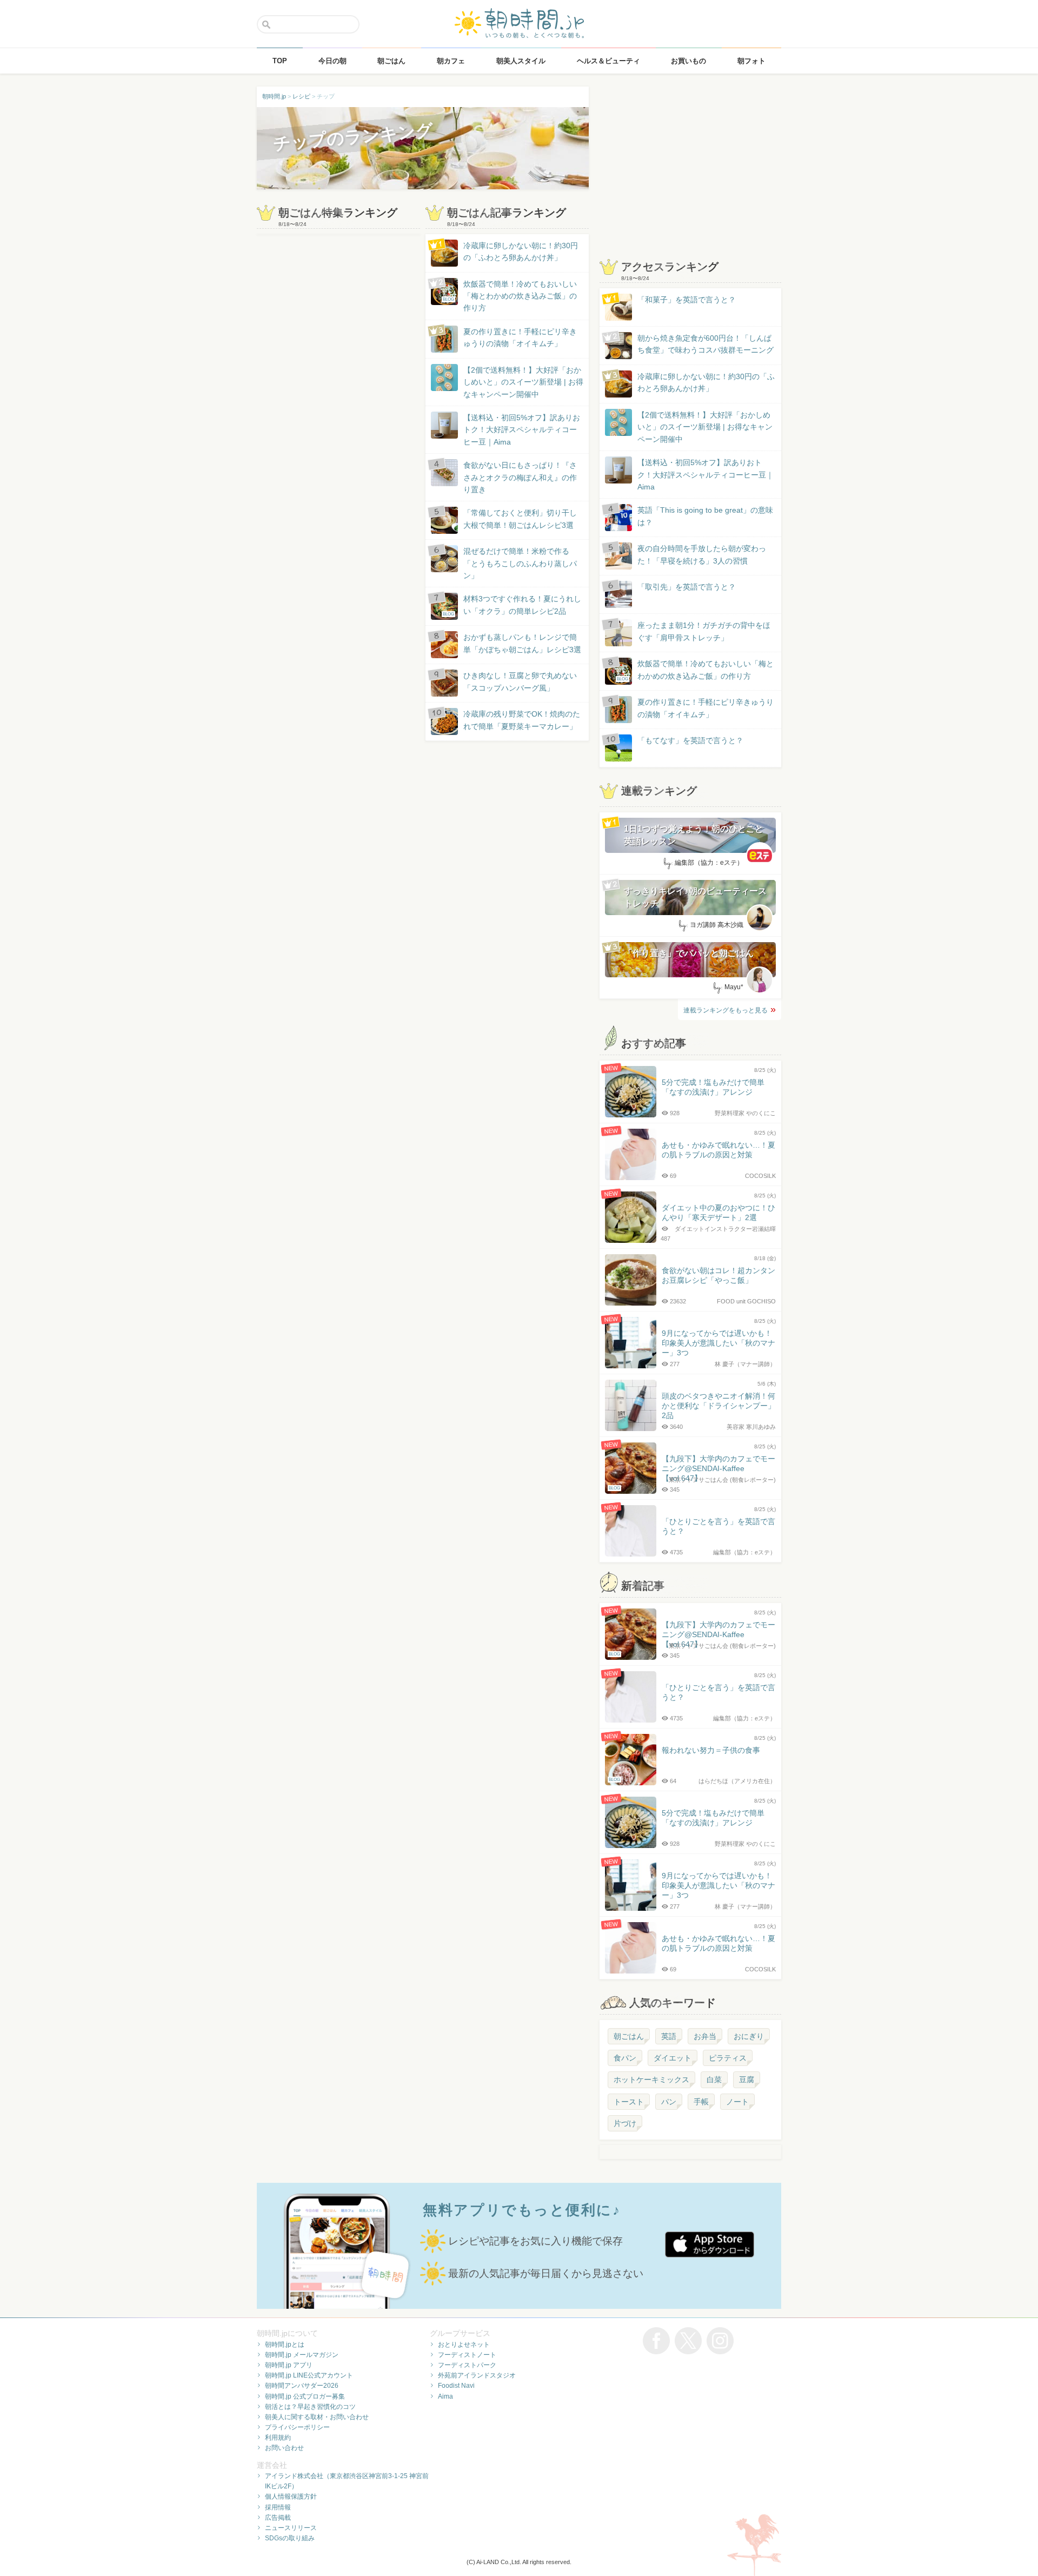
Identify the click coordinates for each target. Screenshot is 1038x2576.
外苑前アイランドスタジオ (477, 2375)
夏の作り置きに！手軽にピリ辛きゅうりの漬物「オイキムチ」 (520, 337)
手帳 (701, 2102)
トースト (629, 2102)
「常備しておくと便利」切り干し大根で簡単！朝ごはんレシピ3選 (520, 519)
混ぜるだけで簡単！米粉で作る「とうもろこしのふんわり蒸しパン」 (520, 563)
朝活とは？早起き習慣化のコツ (310, 2407)
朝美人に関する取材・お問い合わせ (317, 2417)
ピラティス (728, 2058)
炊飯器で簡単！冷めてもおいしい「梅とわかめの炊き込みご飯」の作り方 (510, 296)
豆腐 (747, 2080)
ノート (737, 2102)
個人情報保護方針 (291, 2496)
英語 (669, 2036)
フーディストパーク (467, 2365)
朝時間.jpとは (285, 2345)
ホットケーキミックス (651, 2080)
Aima (445, 2396)
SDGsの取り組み (290, 2538)
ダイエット (673, 2058)
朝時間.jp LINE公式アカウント (309, 2375)
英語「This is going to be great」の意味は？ (705, 516)
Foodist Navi (456, 2386)
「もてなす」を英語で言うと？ (690, 740)
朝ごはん (629, 2036)
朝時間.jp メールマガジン (302, 2355)
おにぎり (749, 2036)
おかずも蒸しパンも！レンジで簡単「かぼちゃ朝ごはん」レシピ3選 (522, 643)
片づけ (625, 2123)
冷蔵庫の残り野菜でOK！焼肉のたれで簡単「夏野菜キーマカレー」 (522, 720)
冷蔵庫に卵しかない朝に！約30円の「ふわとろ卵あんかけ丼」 (521, 251)
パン (669, 2102)
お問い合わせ (284, 2448)
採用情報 (278, 2507)
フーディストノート (467, 2355)
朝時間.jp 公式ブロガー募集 (305, 2396)
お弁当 (705, 2036)
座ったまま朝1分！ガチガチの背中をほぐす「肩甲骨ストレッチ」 (704, 631)
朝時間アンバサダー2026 (302, 2386)
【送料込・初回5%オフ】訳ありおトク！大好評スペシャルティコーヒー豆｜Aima (522, 430)
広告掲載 (278, 2518)
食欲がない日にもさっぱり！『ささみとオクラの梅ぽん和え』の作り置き (520, 477)
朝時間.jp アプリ (289, 2365)
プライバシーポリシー (297, 2427)
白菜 (714, 2080)
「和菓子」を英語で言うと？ (687, 300)
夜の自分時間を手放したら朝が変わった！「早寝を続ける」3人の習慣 (702, 554)
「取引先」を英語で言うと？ (687, 587)
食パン (625, 2058)
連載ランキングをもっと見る (726, 1010)
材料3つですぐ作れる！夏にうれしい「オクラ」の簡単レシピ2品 (512, 605)
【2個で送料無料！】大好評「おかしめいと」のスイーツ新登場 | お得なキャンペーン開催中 (523, 382)
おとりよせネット (464, 2345)
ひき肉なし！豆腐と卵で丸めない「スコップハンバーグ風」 (520, 681)
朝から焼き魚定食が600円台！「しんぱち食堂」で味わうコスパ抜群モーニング (706, 344)
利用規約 (278, 2438)
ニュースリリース (291, 2528)
